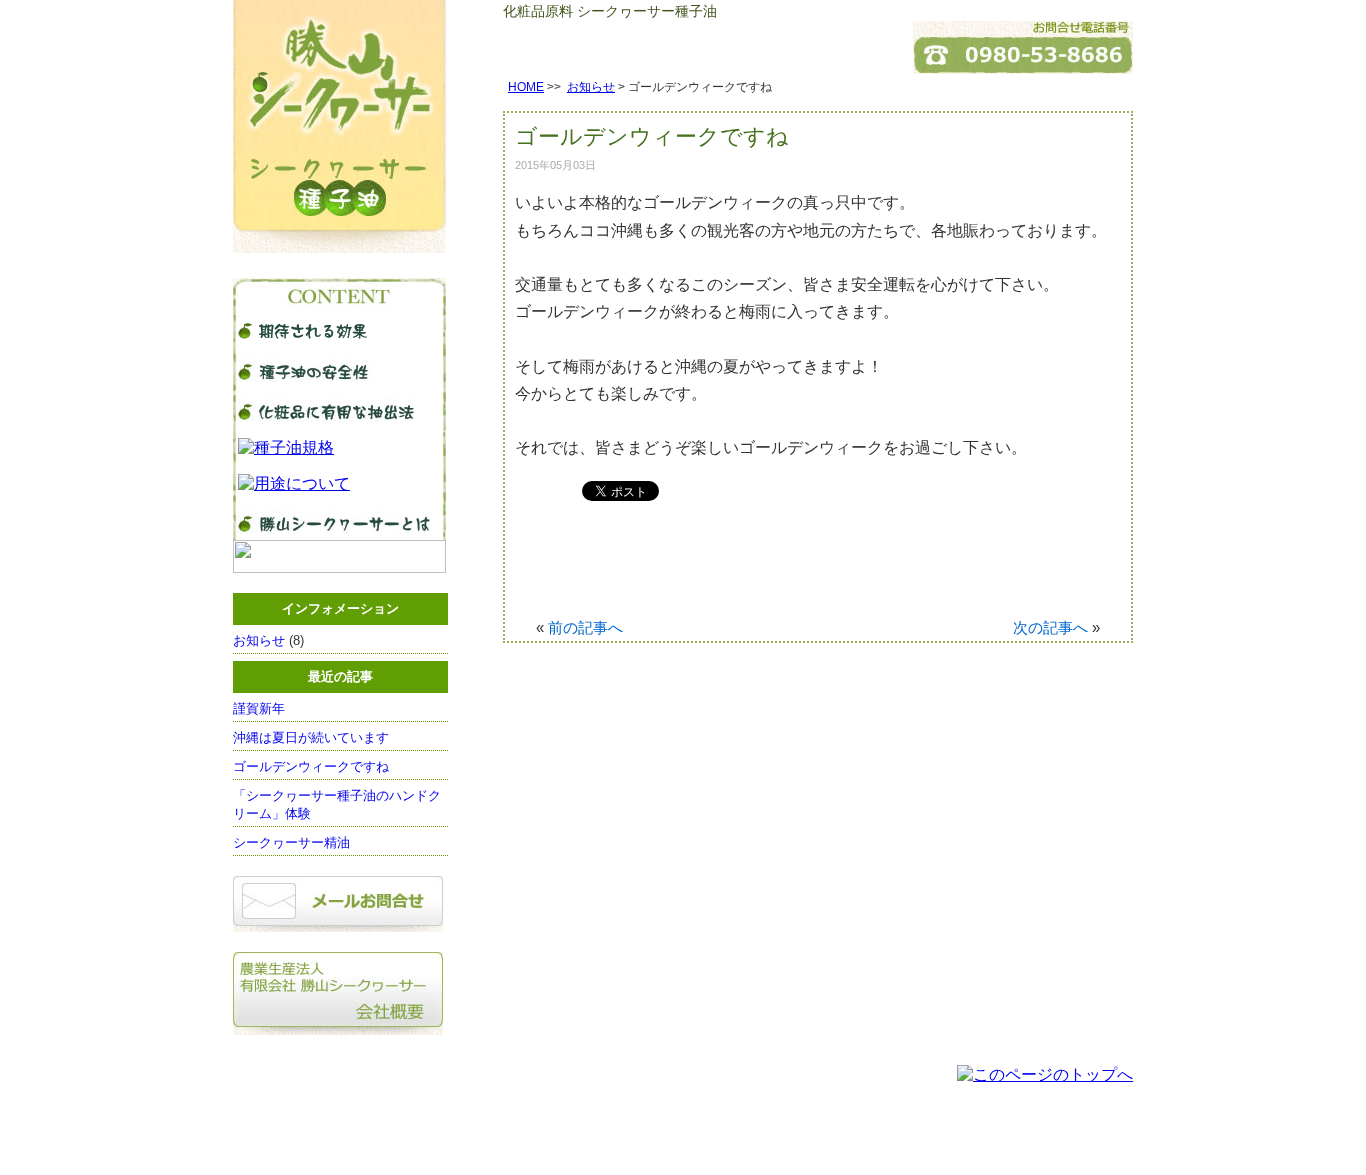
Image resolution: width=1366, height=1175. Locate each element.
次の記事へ (1050, 627)
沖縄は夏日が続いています (311, 737)
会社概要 (613, 1139)
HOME (526, 87)
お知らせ (591, 87)
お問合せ (670, 1139)
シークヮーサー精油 (298, 842)
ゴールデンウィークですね (311, 766)
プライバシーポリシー (763, 1139)
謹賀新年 (259, 708)
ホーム (562, 1139)
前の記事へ (585, 627)
